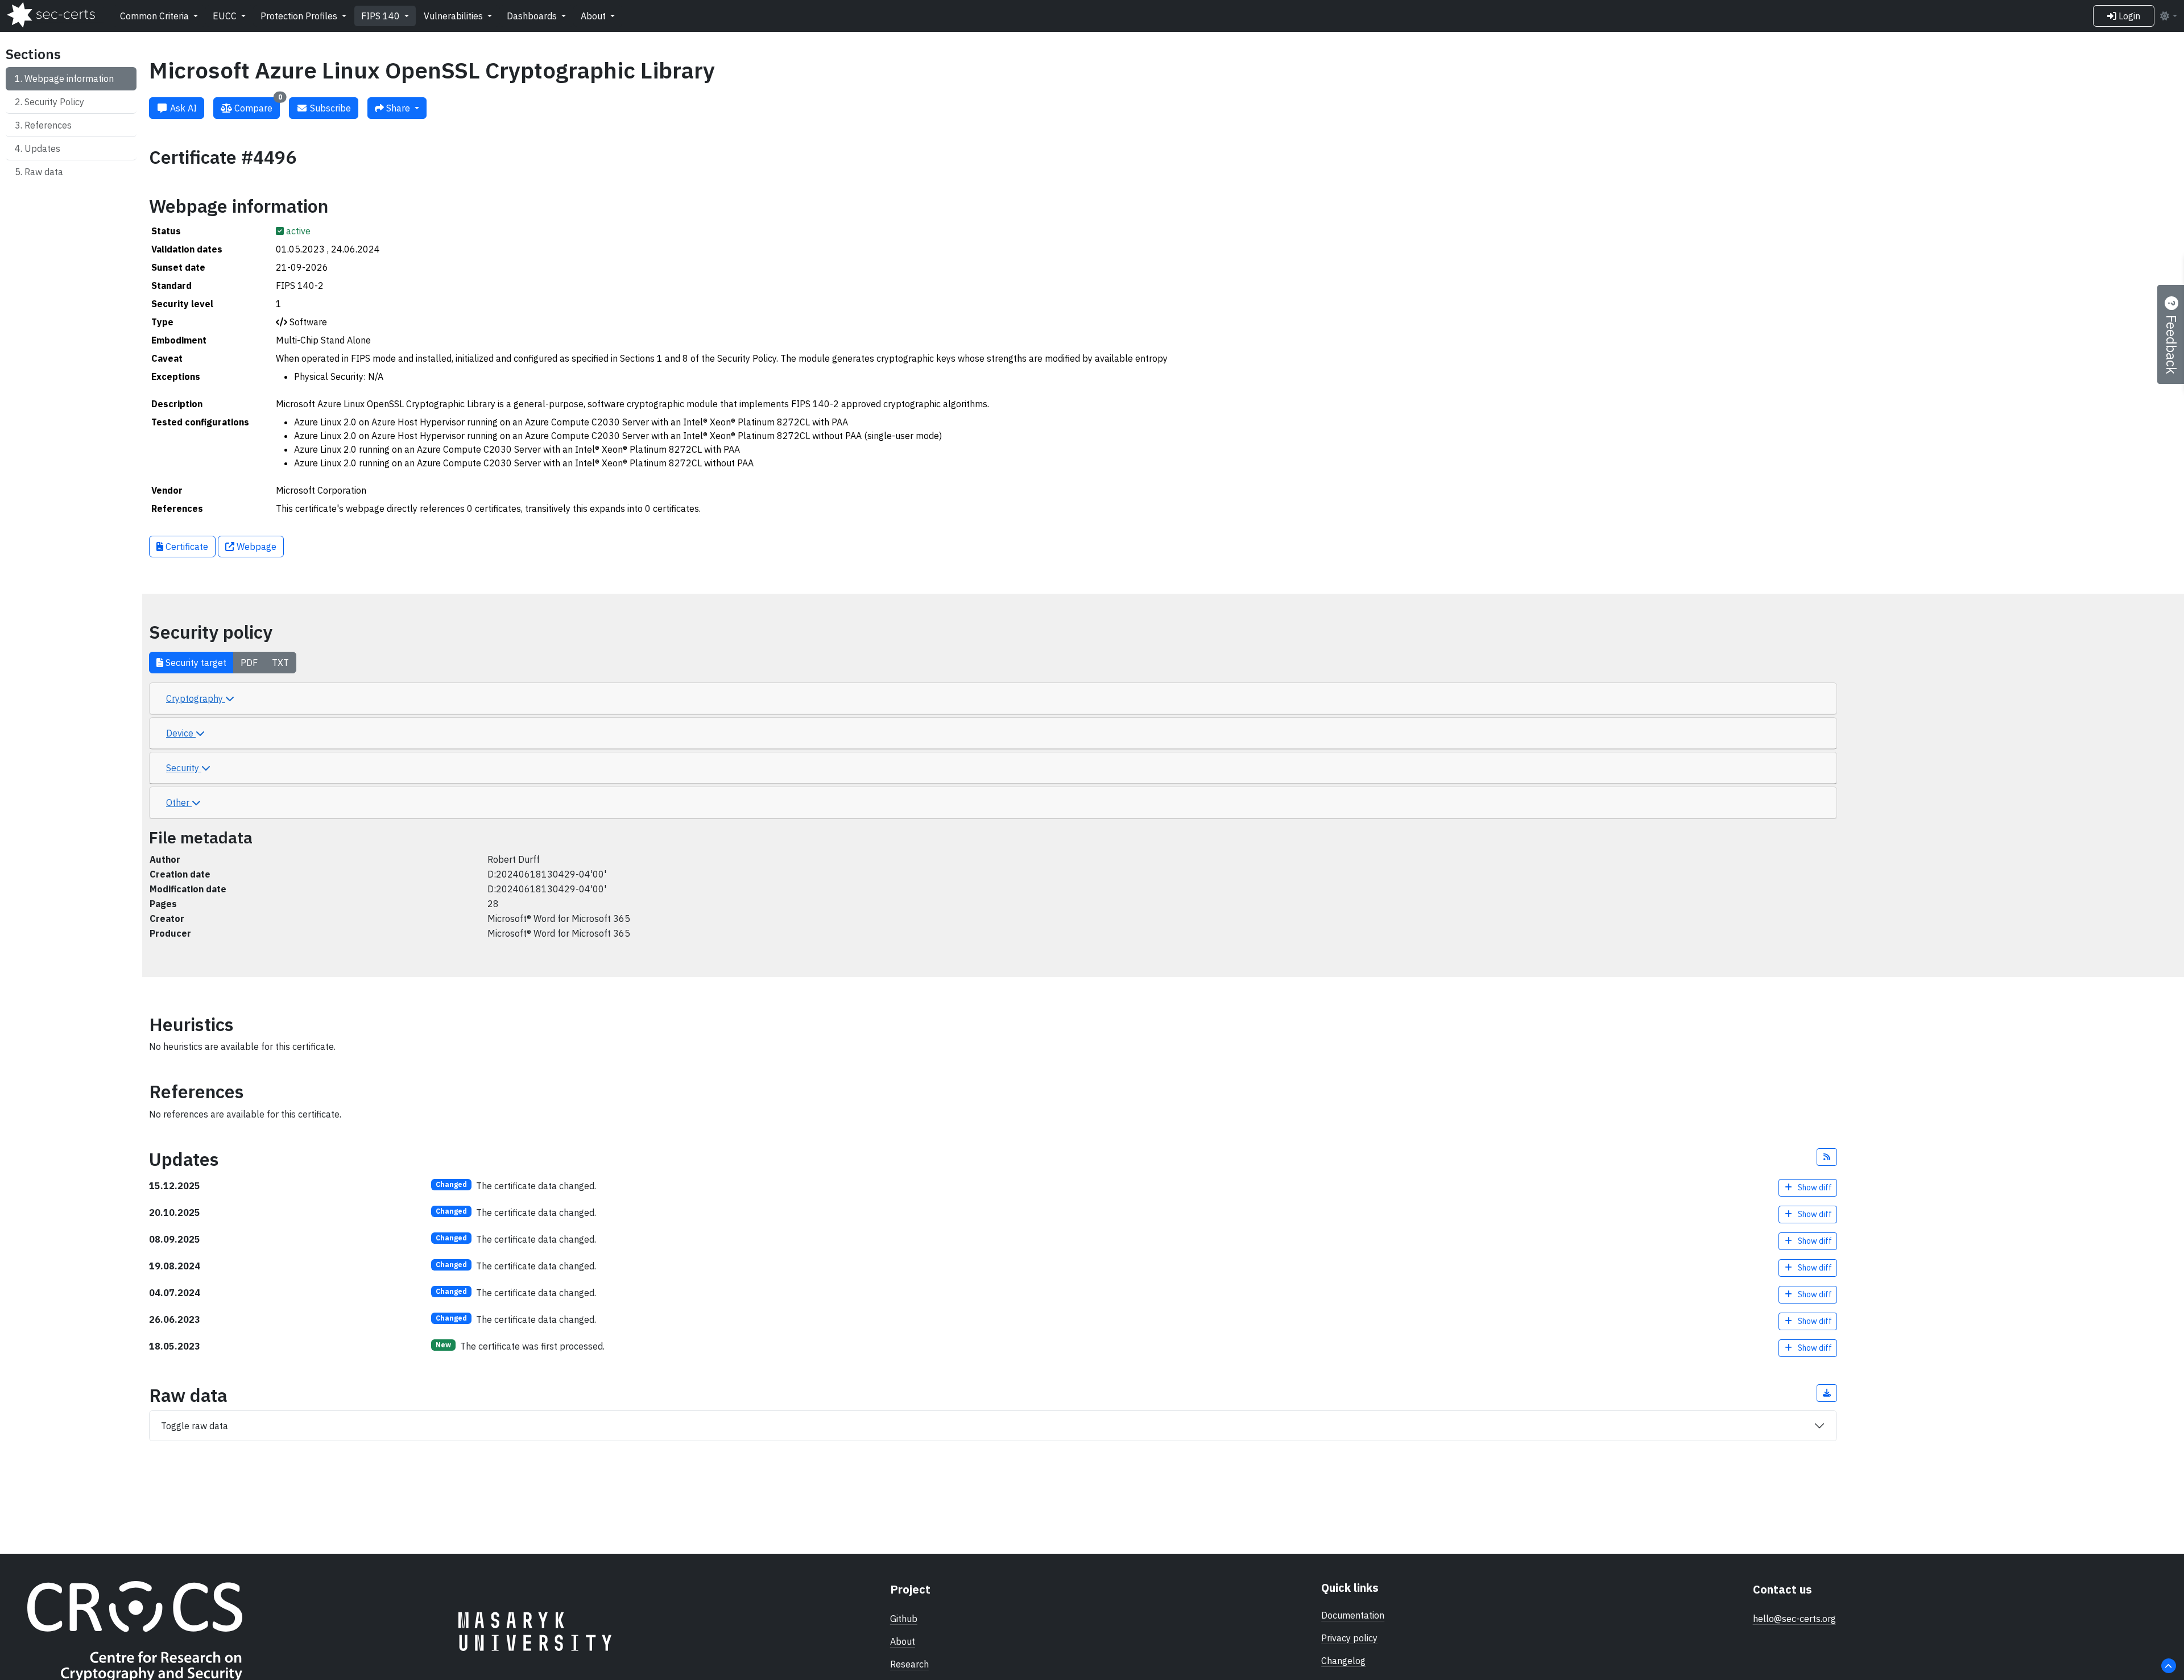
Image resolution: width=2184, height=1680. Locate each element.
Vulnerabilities (454, 16)
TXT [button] (280, 663)
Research (909, 1664)
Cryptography (196, 698)
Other (179, 802)
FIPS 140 (382, 16)
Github (904, 1619)
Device (181, 733)
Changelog (1343, 1661)
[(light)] (2168, 16)
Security (184, 768)
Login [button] (2128, 16)
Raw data (44, 172)
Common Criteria (156, 16)
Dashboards (533, 16)
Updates (42, 148)
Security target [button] (195, 663)
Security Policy (54, 102)
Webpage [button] (255, 547)
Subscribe (329, 108)
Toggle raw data (195, 1426)
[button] (1827, 1157)
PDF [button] (249, 663)
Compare (257, 105)
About (594, 16)
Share (398, 108)
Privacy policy (1349, 1638)
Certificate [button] (186, 547)
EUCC (226, 16)
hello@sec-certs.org (1794, 1619)
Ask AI (182, 108)
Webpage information (69, 78)
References (48, 125)
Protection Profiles (300, 16)
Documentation (1353, 1615)
